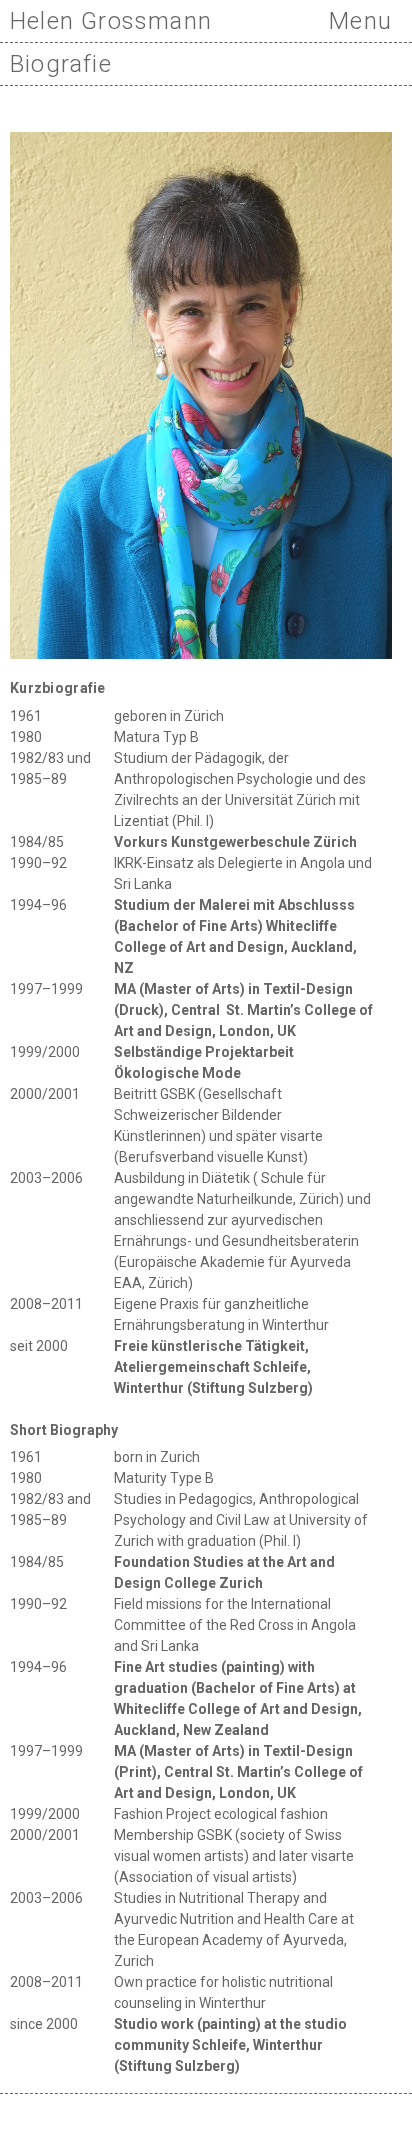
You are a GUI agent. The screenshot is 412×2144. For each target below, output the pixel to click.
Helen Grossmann (111, 21)
